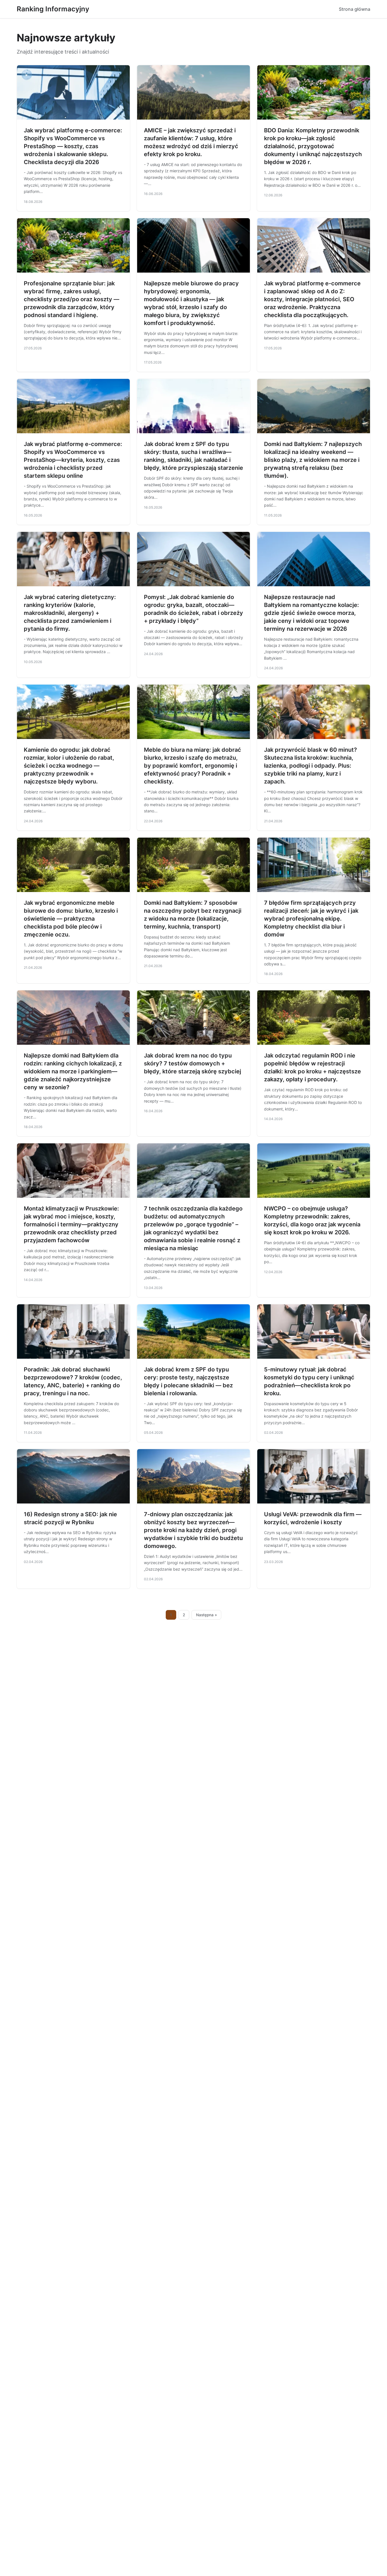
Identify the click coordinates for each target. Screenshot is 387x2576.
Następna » (207, 1615)
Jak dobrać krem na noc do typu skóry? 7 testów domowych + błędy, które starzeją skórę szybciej (193, 1063)
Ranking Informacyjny (53, 9)
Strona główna (355, 9)
